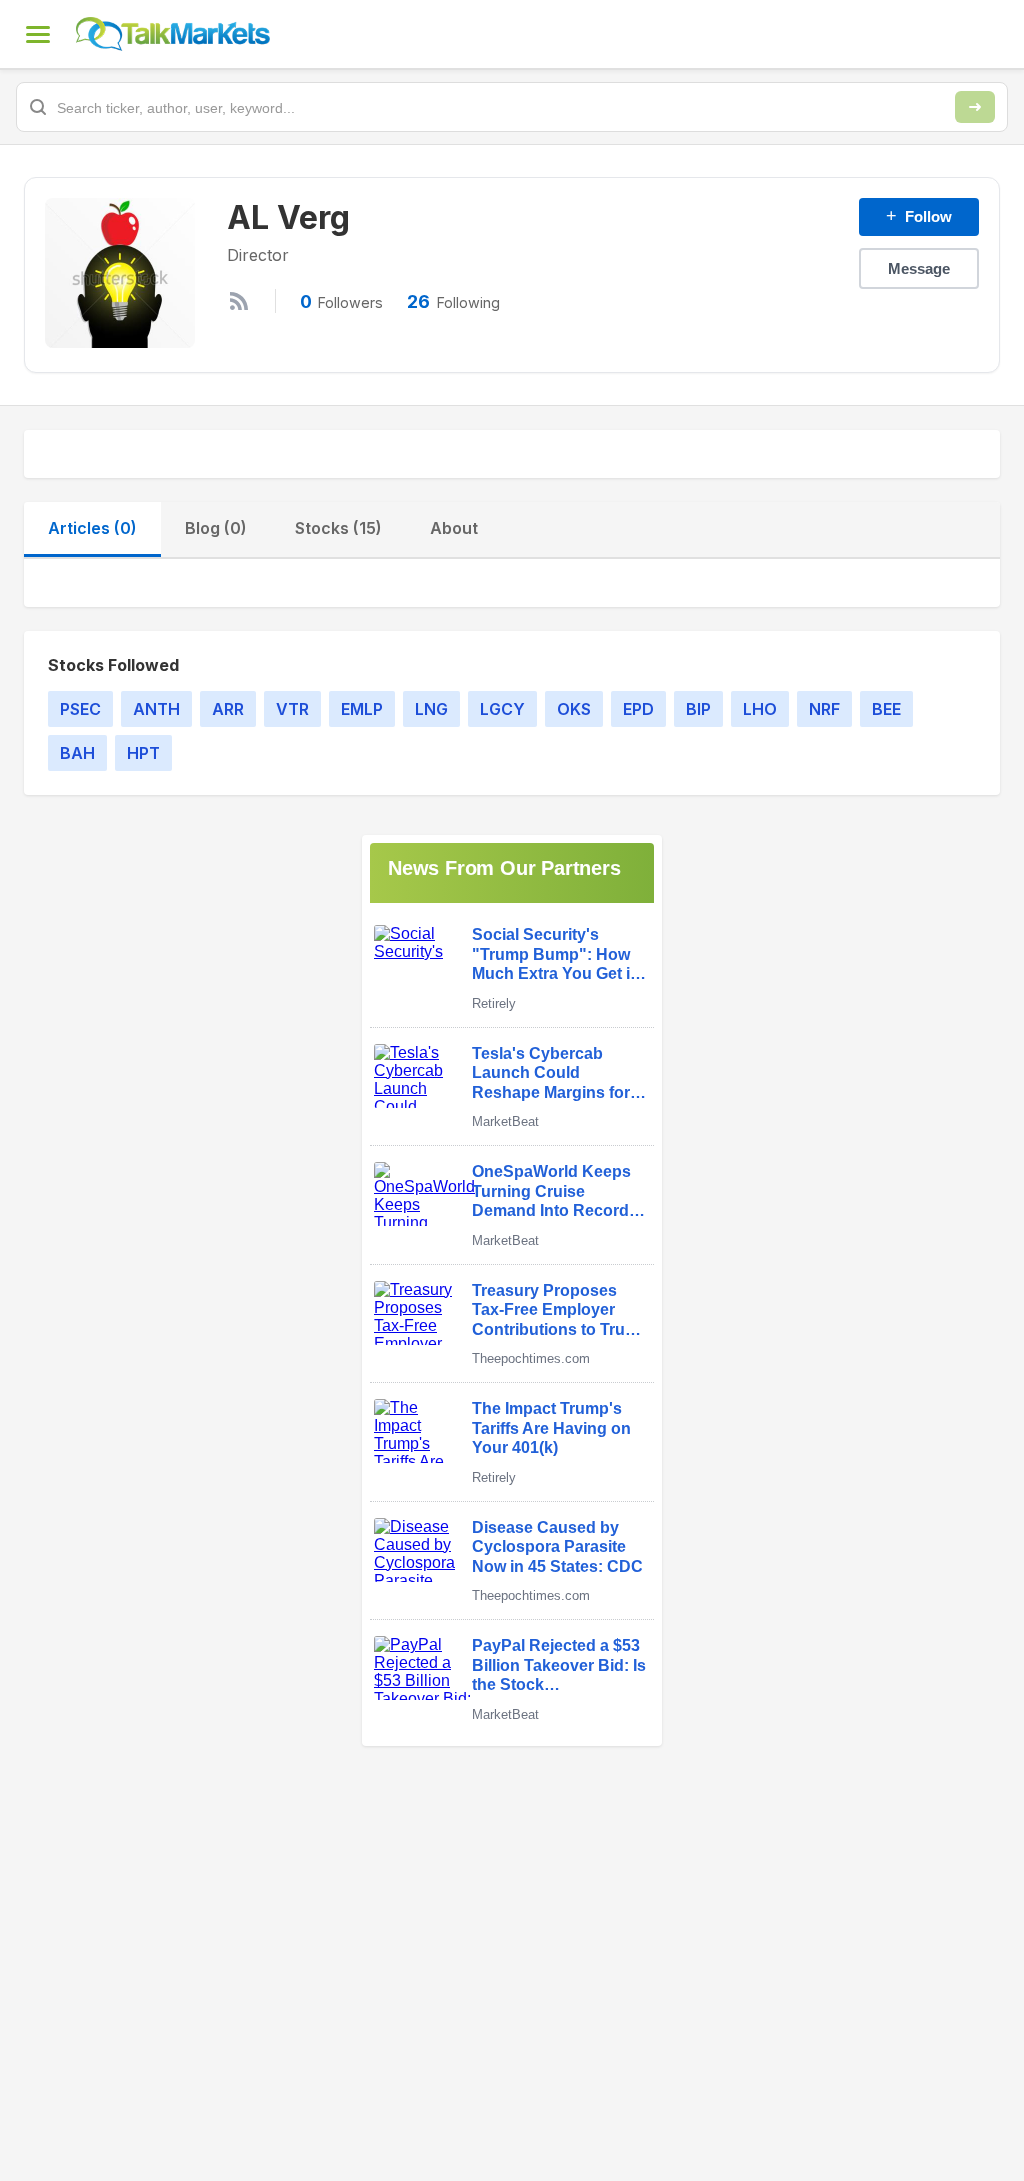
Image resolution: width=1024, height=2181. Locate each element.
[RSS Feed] (239, 301)
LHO (760, 709)
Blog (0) (216, 528)
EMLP (362, 709)
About (454, 528)
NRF (824, 709)
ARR (228, 709)
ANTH (156, 709)
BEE (886, 709)
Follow (919, 216)
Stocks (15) (338, 528)
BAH (77, 753)
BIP (698, 709)
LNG (431, 709)
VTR (292, 709)
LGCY (502, 709)
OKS (574, 709)
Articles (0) (92, 528)
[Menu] (38, 34)
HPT (143, 753)
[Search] (975, 107)
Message (919, 268)
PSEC (80, 709)
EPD (638, 709)
